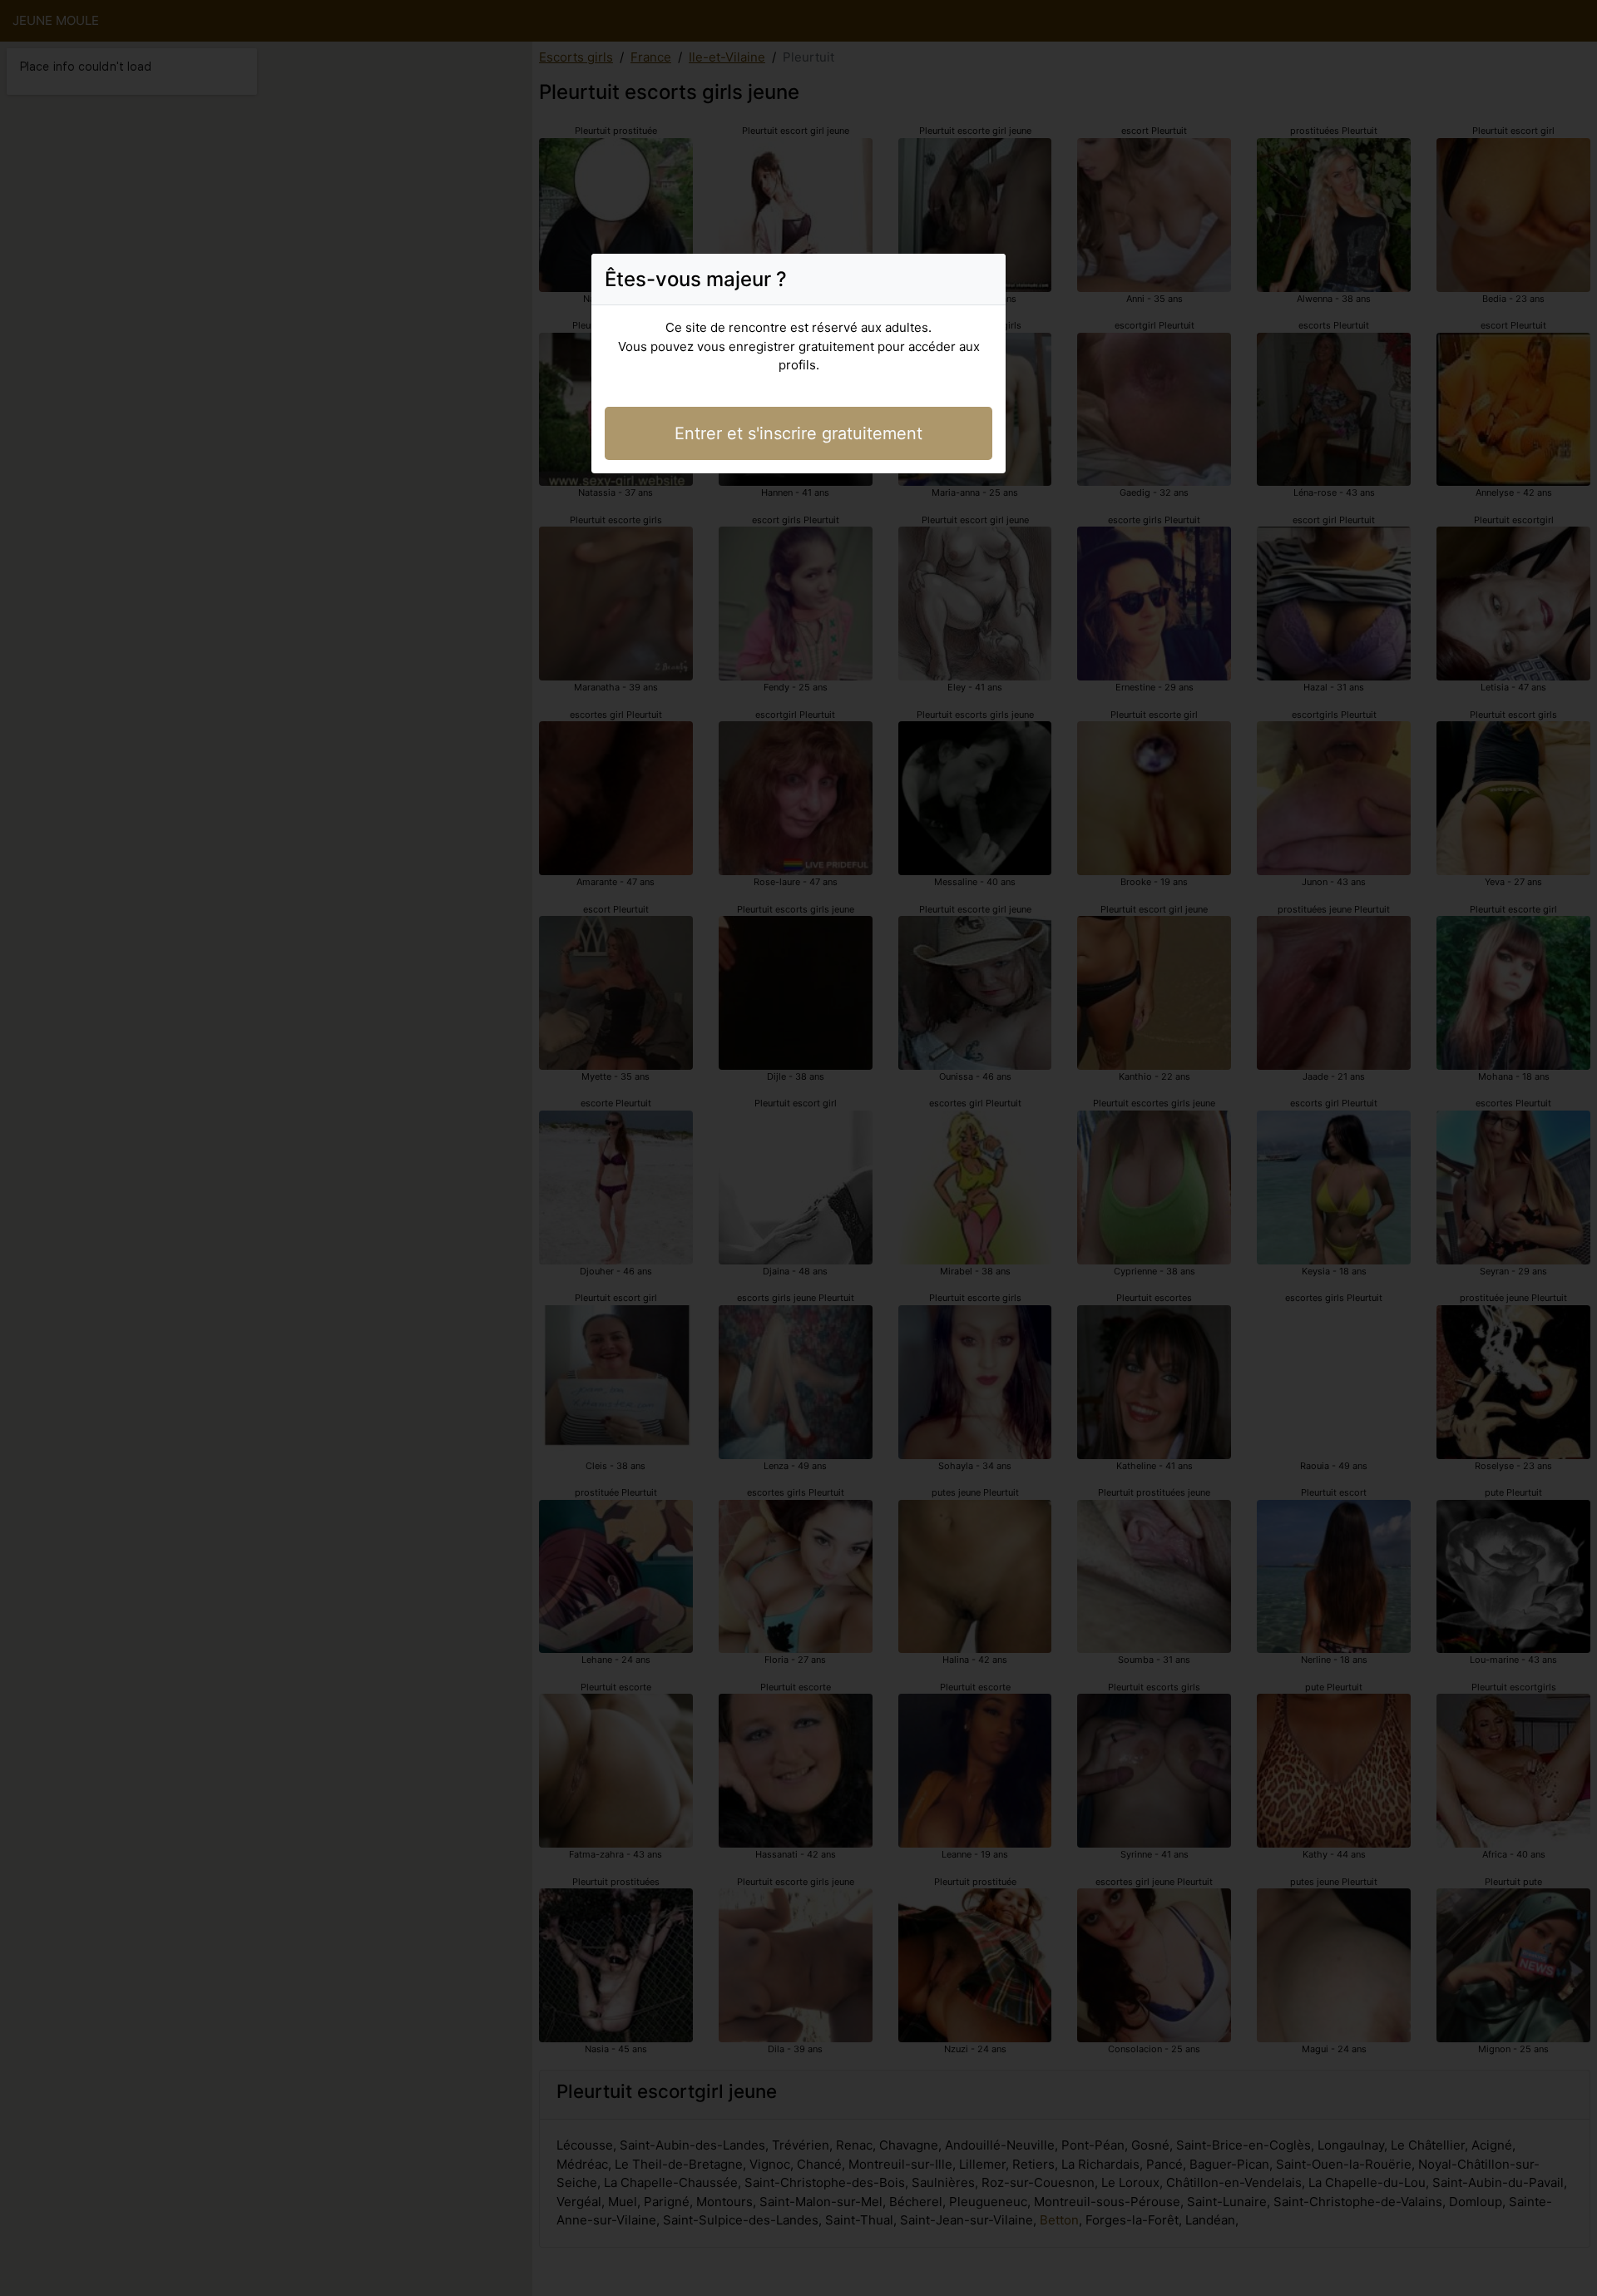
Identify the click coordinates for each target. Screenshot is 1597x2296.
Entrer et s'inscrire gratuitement (798, 433)
